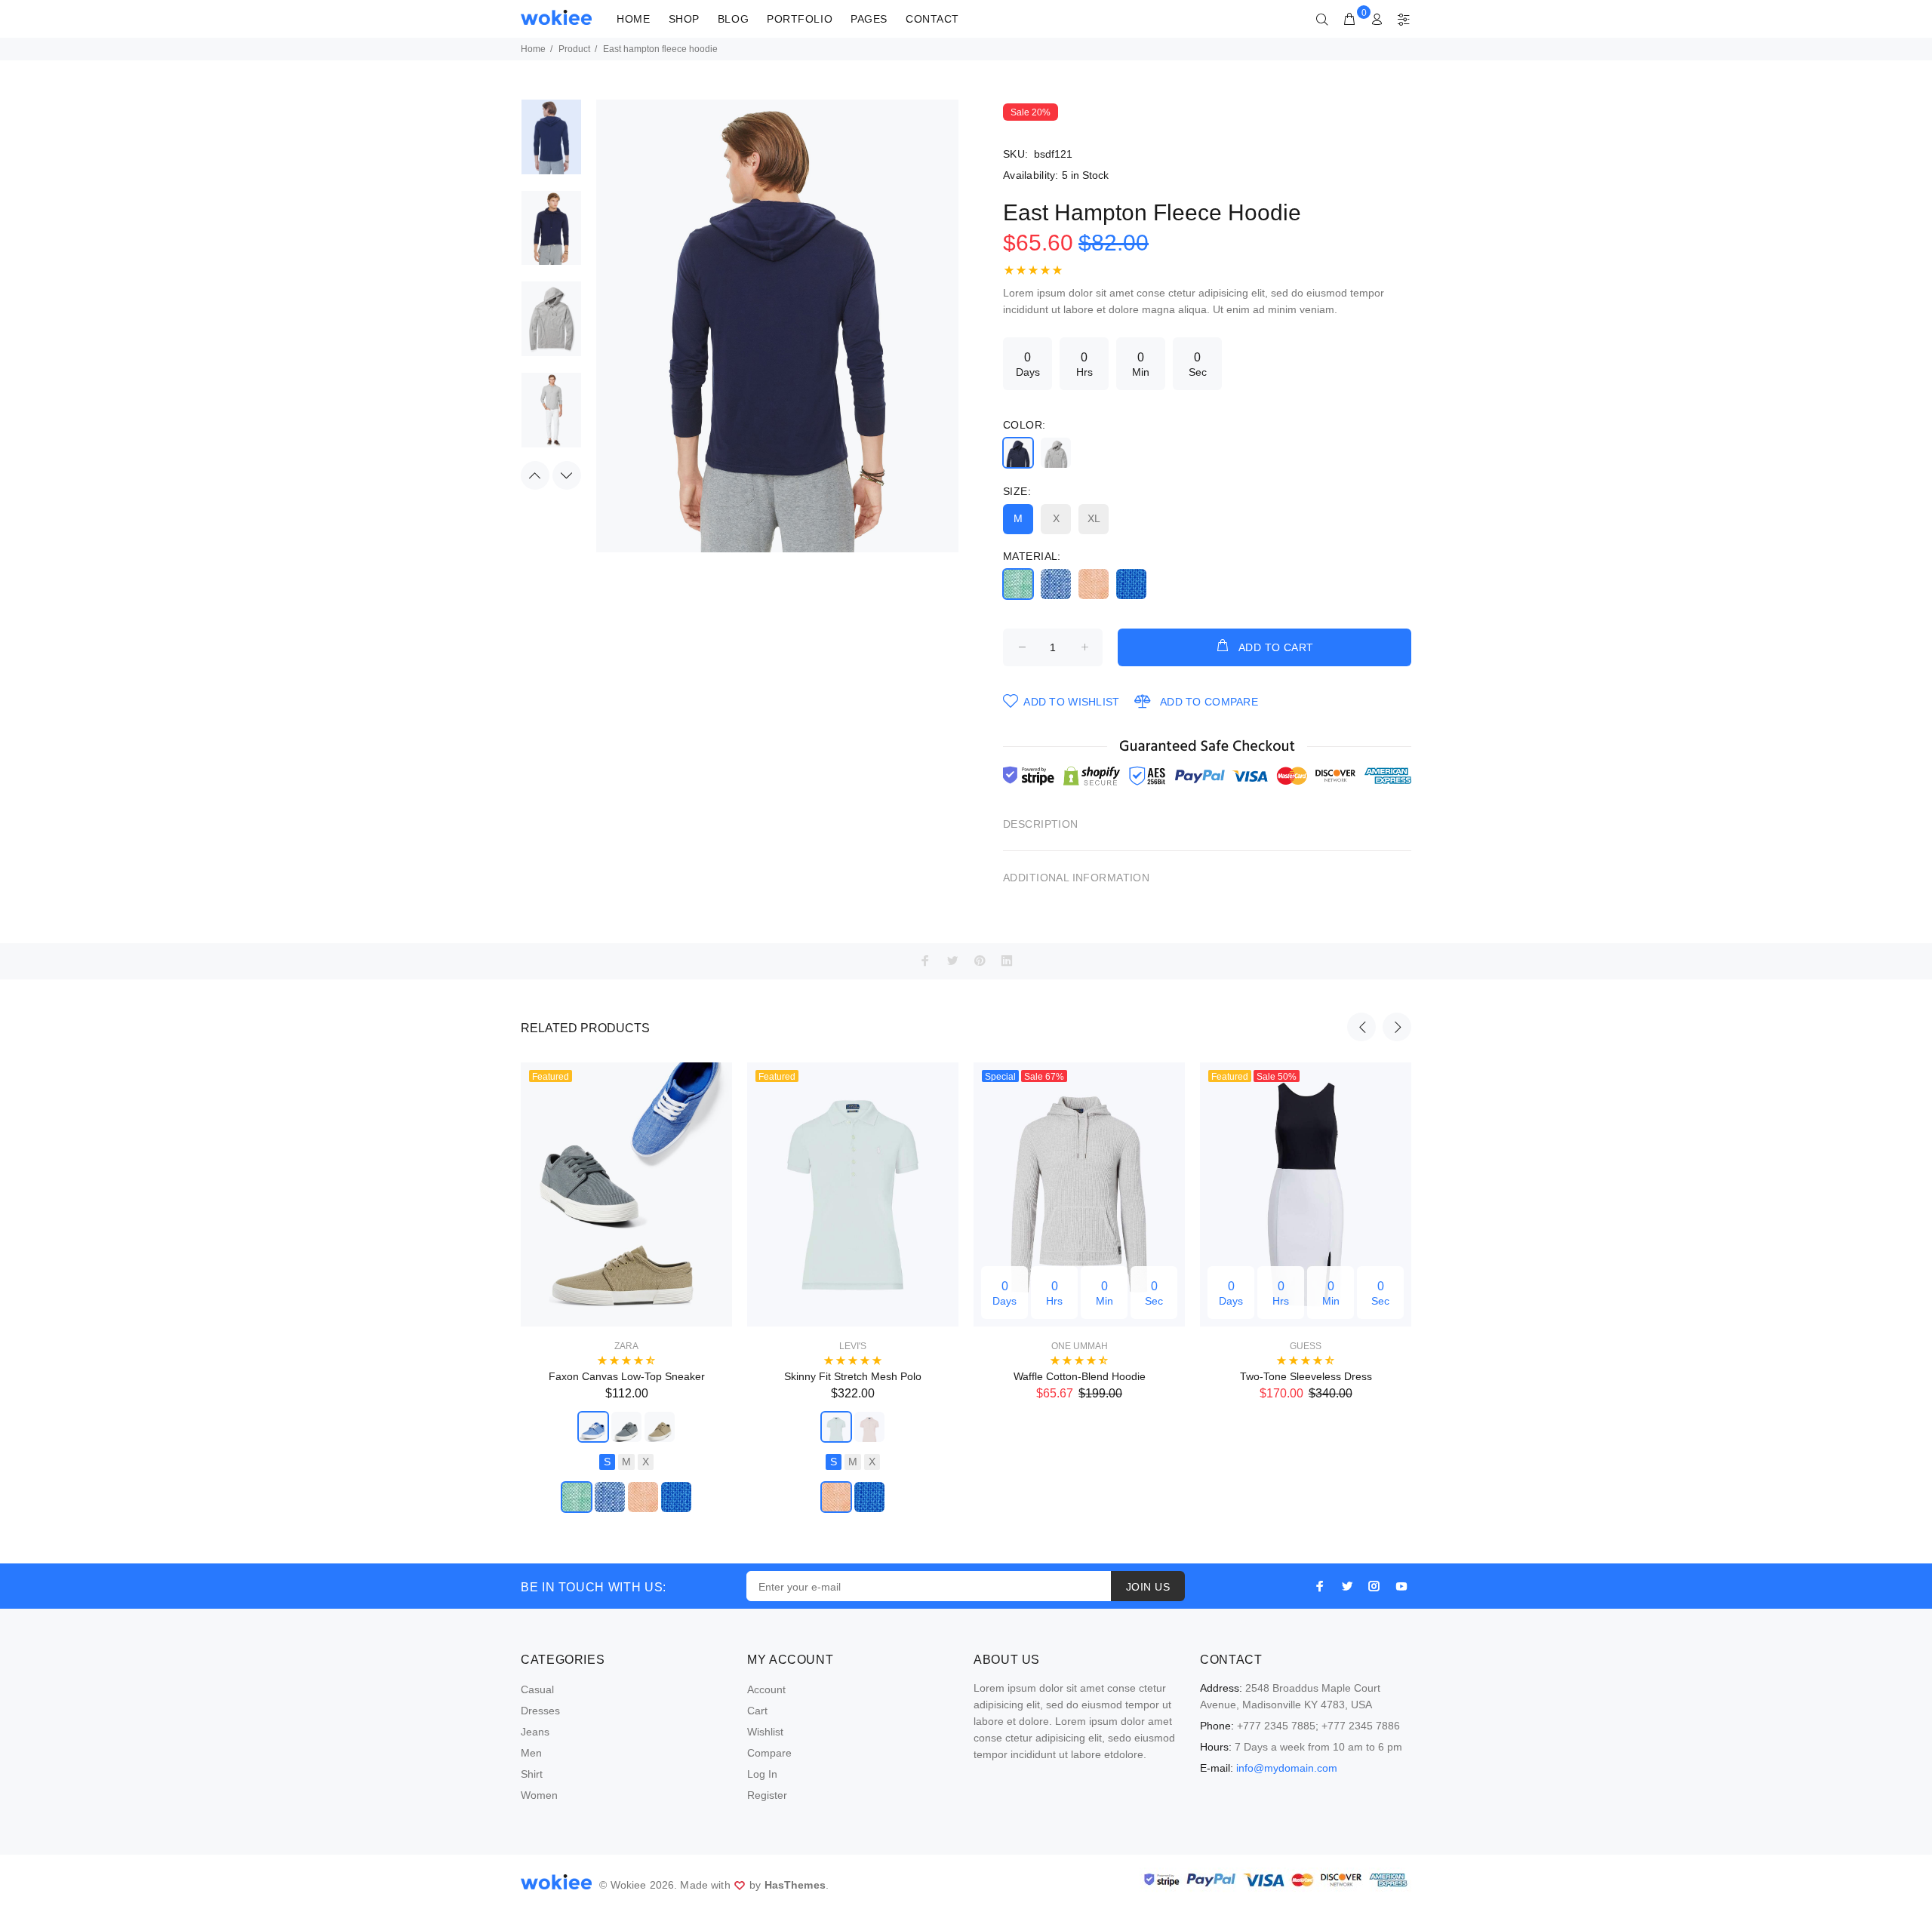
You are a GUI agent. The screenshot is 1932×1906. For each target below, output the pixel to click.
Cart (757, 1711)
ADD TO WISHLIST (1071, 702)
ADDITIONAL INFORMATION (1076, 878)
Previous (535, 475)
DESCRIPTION (1041, 824)
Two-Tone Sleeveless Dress (1306, 1376)
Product (574, 49)
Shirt (532, 1774)
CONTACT (932, 19)
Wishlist (765, 1732)
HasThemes (795, 1885)
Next (567, 475)
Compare (769, 1753)
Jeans (535, 1732)
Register (767, 1795)
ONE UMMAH (1080, 1346)
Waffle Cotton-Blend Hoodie (1080, 1376)
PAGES (869, 19)
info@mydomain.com (1287, 1768)
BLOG (733, 19)
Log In (762, 1774)
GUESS (1306, 1346)
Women (539, 1795)
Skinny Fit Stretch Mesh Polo (853, 1376)
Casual (537, 1689)
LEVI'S (853, 1346)
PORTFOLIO (800, 19)
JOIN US (1148, 1587)
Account (766, 1689)
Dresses (540, 1711)
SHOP (684, 19)
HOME (633, 19)
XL (1094, 518)
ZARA (626, 1346)
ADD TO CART (1276, 647)
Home (533, 49)
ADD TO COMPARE (1209, 702)
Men (531, 1753)
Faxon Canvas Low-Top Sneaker (627, 1376)
